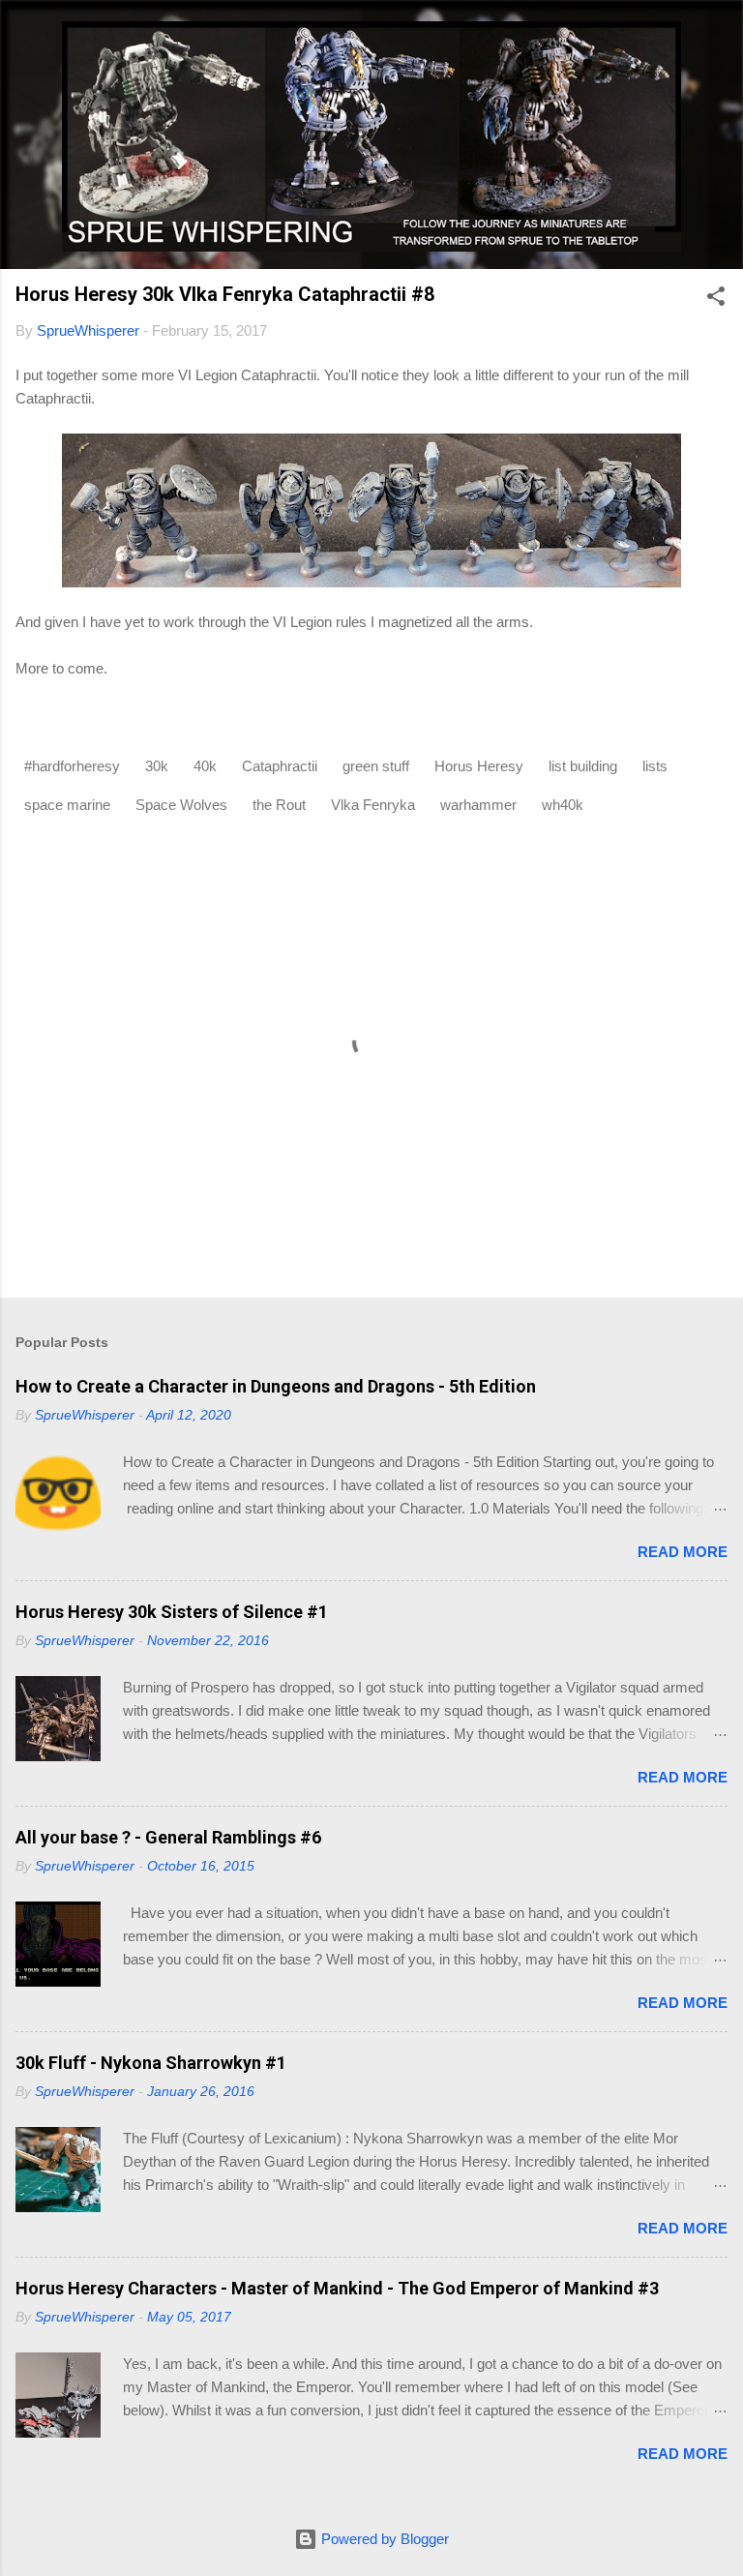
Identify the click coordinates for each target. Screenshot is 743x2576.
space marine (67, 805)
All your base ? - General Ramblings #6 (168, 1837)
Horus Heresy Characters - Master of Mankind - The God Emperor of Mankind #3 (337, 2288)
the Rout (279, 805)
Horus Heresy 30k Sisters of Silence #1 (172, 1612)
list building (583, 766)
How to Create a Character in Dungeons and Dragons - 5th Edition (276, 1386)
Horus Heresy (479, 766)
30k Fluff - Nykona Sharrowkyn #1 (151, 2063)
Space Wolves (181, 805)
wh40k (563, 805)
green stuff (376, 766)
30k (157, 766)
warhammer (478, 805)
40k (205, 766)
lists (655, 766)
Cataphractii (280, 766)
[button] (716, 300)
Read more (683, 1552)
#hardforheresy (72, 766)
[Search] (716, 39)
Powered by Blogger (383, 2539)
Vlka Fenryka (373, 805)
